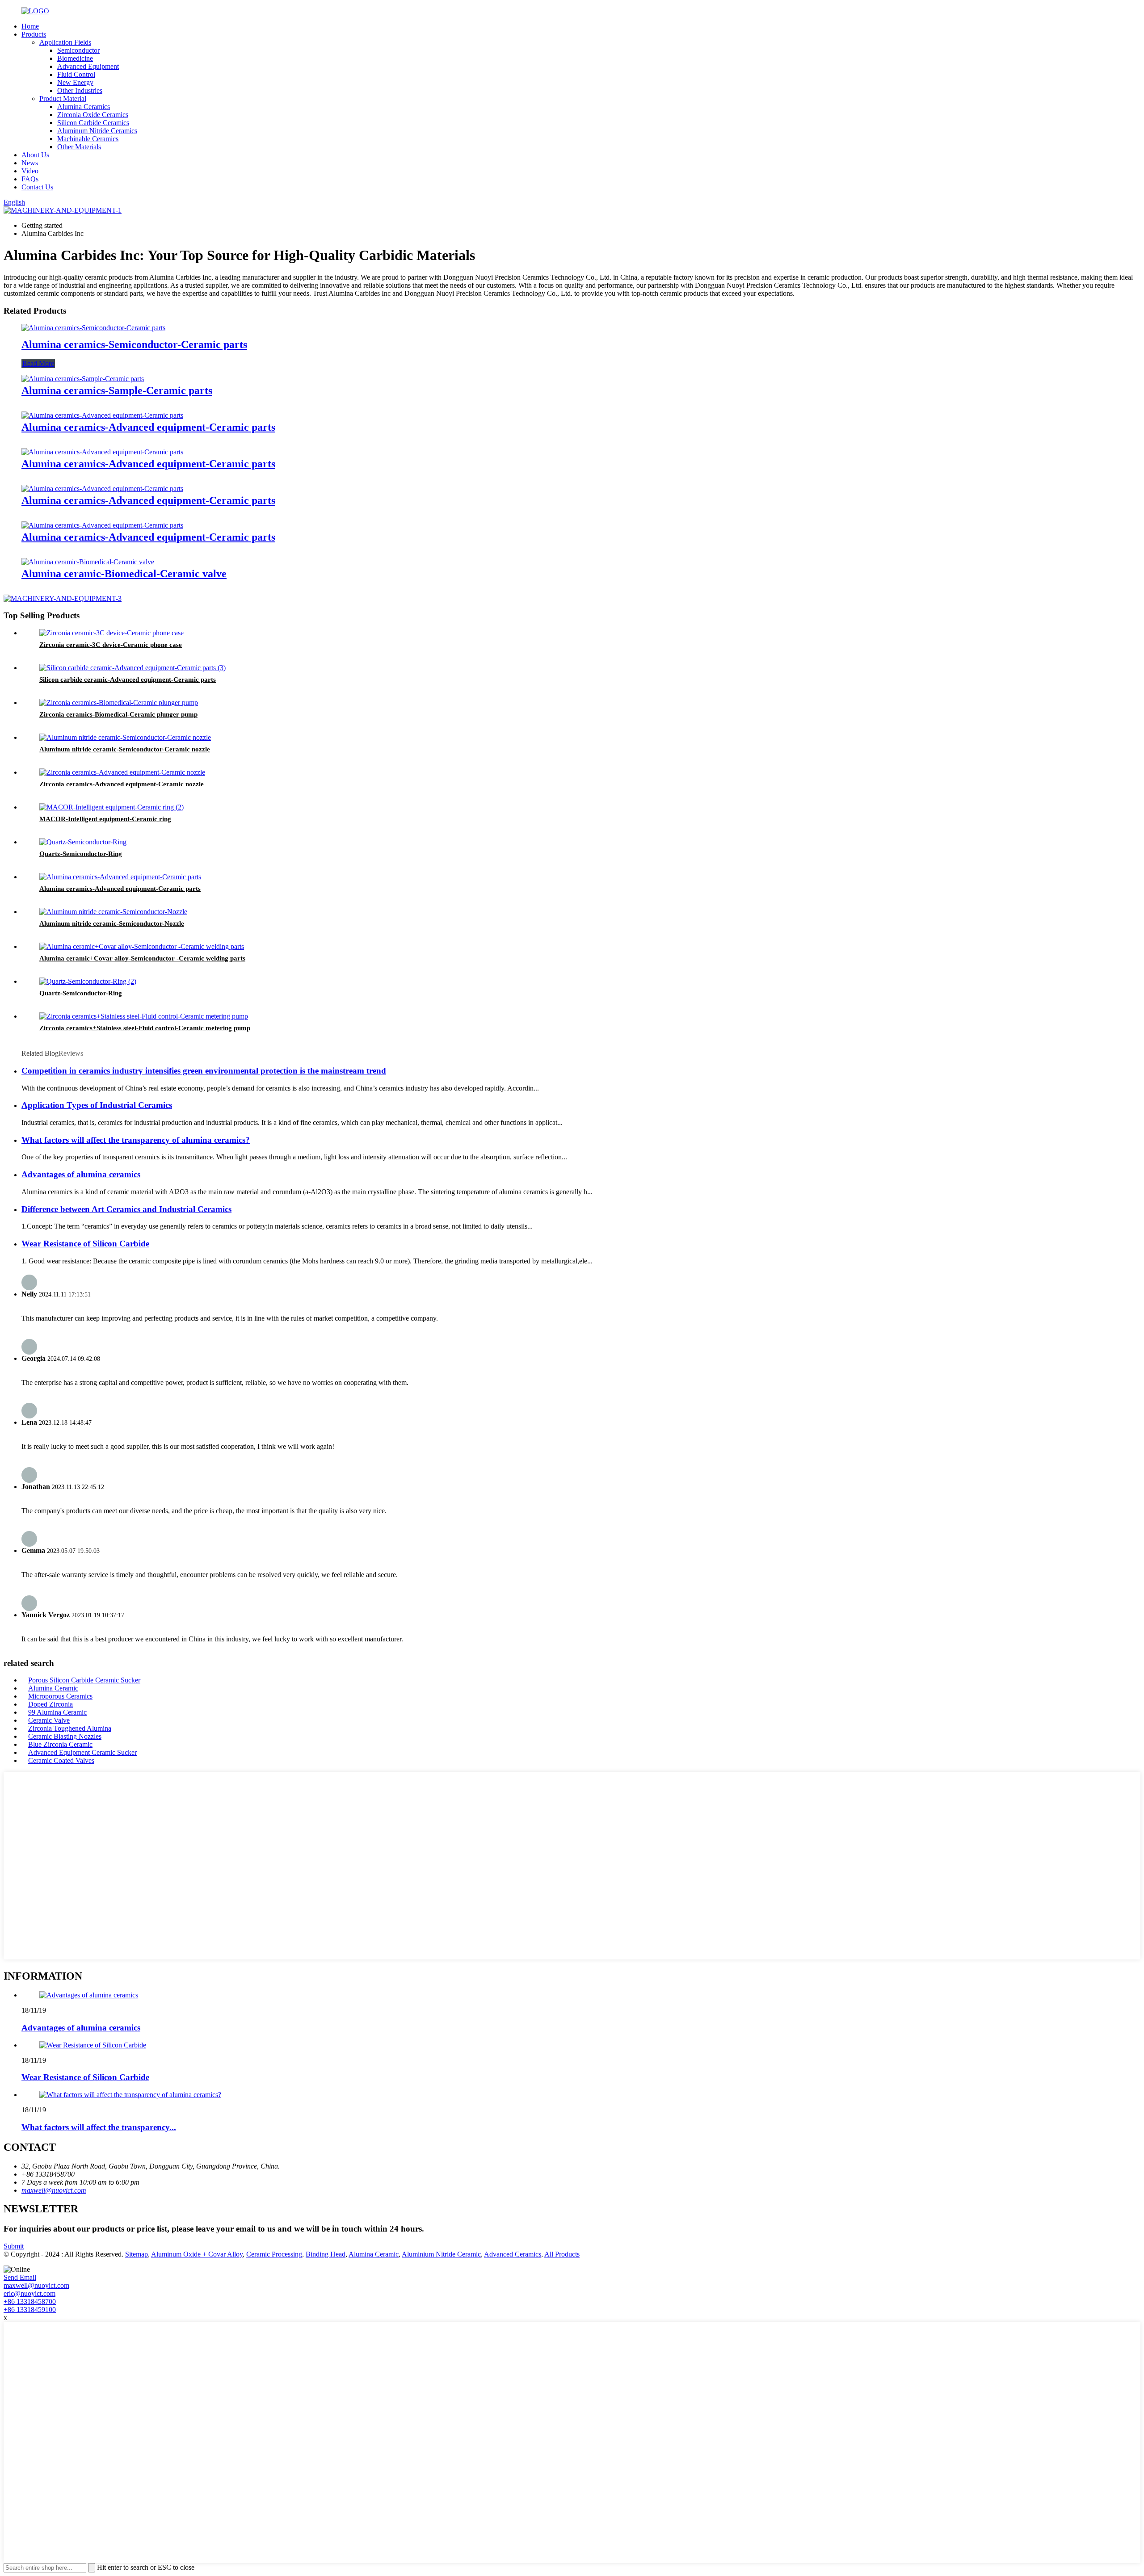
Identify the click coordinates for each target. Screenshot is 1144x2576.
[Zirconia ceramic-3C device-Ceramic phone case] (111, 633)
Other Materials (79, 147)
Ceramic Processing (274, 2254)
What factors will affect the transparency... (99, 2127)
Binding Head (326, 2254)
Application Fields (65, 42)
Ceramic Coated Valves (61, 1760)
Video (30, 171)
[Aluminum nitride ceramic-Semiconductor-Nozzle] (113, 912)
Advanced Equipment (88, 66)
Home (30, 26)
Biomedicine (75, 58)
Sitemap (137, 2254)
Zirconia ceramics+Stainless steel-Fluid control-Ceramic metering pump (145, 1028)
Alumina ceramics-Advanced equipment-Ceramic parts (148, 427)
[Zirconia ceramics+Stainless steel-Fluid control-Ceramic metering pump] (144, 1016)
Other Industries (80, 90)
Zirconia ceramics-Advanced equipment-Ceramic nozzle (122, 784)
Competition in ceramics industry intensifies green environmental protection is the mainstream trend (204, 1071)
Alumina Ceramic (53, 1688)
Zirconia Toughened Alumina (70, 1728)
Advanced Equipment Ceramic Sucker (82, 1752)
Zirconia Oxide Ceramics (93, 115)
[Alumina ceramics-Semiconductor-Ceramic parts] (93, 328)
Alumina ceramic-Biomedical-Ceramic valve (124, 574)
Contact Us (37, 187)
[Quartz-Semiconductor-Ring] (83, 842)
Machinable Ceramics (88, 139)
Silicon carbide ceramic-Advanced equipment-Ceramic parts (128, 680)
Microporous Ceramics (60, 1696)
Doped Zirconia (50, 1704)
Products (34, 34)
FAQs (30, 179)
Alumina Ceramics (84, 107)
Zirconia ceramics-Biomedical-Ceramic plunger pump (118, 714)
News (30, 163)
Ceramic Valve (49, 1720)
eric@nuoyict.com (29, 2293)
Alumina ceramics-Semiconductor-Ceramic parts (134, 344)
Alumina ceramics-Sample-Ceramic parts (117, 390)
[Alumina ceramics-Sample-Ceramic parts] (83, 379)
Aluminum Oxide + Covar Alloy (197, 2254)
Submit (14, 2246)
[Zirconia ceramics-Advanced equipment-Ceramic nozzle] (122, 772)
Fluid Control (76, 74)
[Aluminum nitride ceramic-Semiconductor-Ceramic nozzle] (125, 737)
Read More (38, 363)
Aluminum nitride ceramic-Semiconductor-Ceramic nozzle (125, 749)
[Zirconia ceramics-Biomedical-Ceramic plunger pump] (119, 703)
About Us (35, 155)
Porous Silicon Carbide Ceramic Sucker (84, 1680)
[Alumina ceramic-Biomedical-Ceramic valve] (88, 562)
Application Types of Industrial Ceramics (97, 1105)
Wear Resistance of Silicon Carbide (85, 1244)
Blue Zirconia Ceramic (60, 1744)
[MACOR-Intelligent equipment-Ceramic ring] (111, 807)
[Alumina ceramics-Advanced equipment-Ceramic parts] (102, 415)
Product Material (63, 99)
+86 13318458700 (30, 2301)
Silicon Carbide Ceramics (93, 123)
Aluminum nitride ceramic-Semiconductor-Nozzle (112, 923)
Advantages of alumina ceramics (81, 1174)
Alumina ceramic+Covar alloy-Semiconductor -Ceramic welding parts (142, 958)
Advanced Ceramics (513, 2254)
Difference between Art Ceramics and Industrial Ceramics (126, 1209)
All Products (562, 2254)
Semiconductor (78, 50)
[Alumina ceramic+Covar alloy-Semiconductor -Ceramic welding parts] (142, 946)
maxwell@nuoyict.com (54, 2190)
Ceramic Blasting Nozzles (65, 1736)
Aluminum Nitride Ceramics (97, 131)
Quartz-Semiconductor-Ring (81, 854)
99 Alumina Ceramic (57, 1712)
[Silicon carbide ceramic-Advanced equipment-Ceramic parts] (132, 668)
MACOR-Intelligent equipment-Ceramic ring (105, 819)
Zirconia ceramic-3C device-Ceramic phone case (111, 645)
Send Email (20, 2277)
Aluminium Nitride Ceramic (441, 2254)
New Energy (75, 82)
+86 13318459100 (30, 2310)
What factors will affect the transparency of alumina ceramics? (136, 1140)
